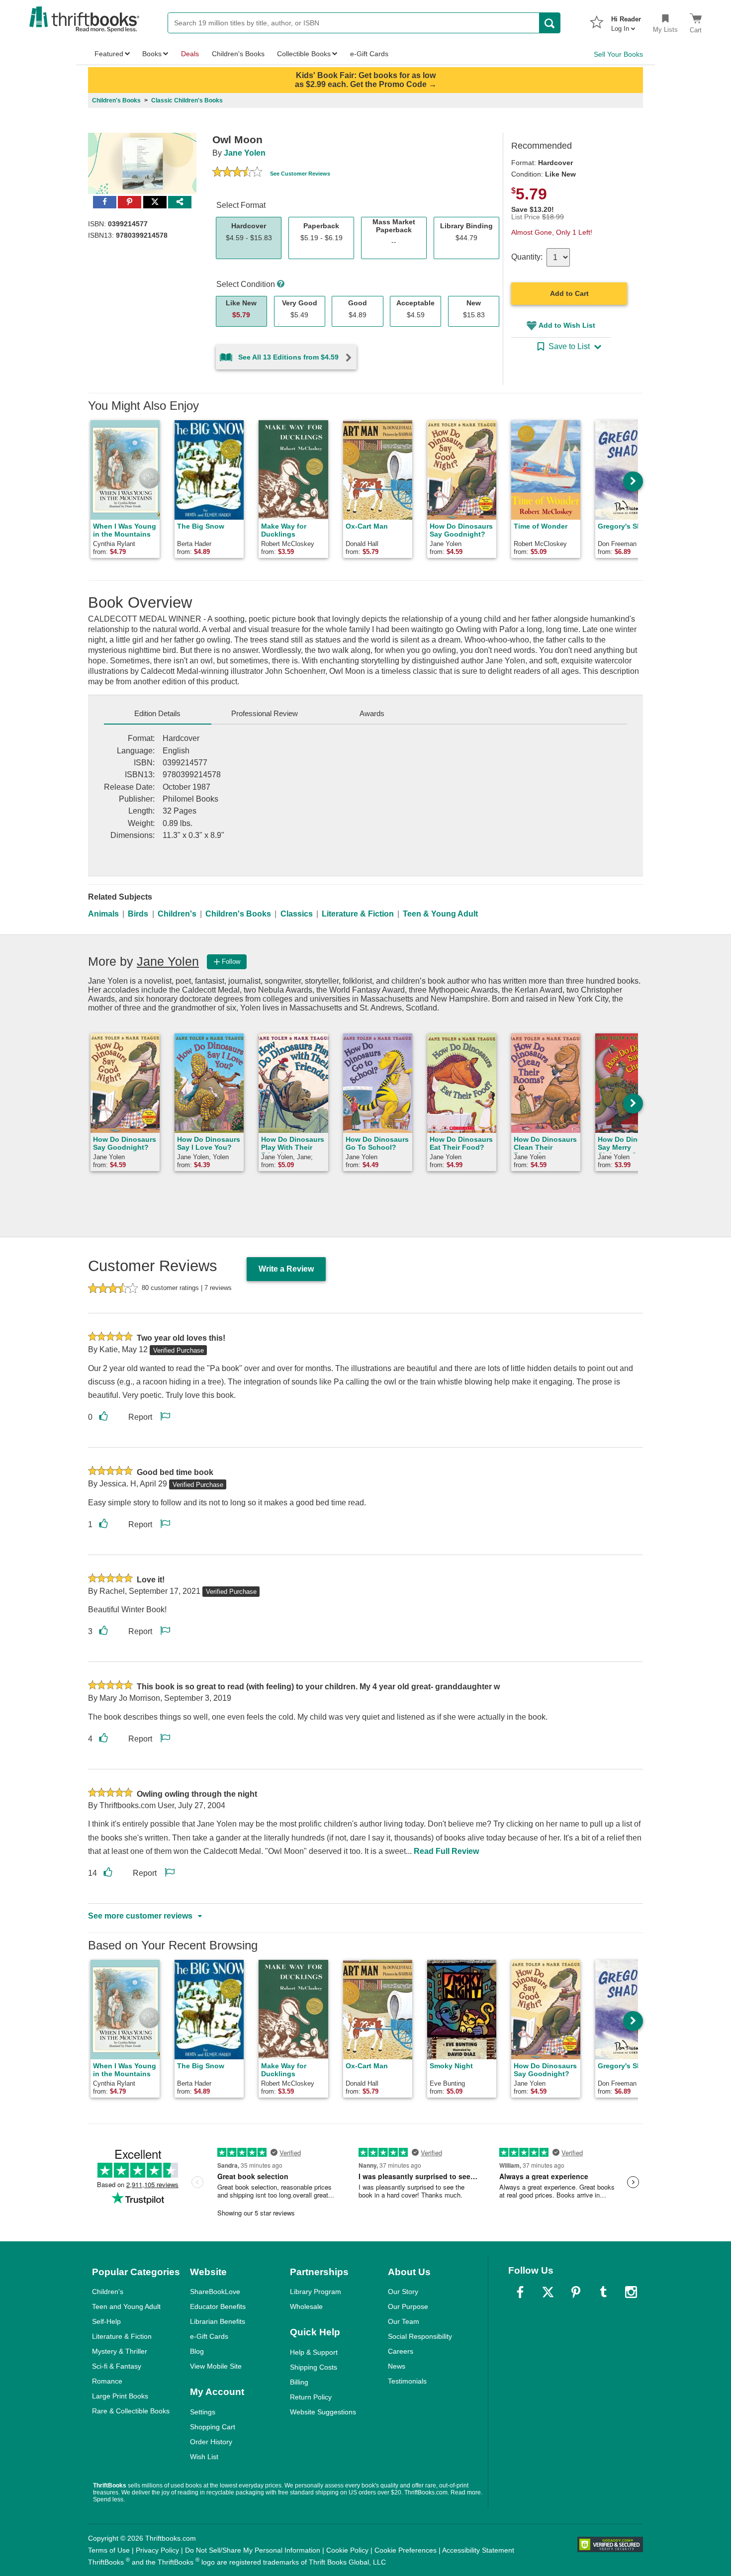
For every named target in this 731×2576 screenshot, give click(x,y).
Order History (211, 2442)
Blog (197, 2351)
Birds (138, 914)
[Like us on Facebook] (520, 2292)
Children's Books (238, 914)
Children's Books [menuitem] (238, 54)
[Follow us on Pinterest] (576, 2292)
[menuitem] (626, 21)
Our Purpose (408, 2306)
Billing (299, 2382)
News (397, 2366)
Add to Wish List (567, 325)
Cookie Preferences (406, 2550)
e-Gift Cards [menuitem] (369, 54)
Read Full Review (446, 1851)
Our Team (404, 2321)
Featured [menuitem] (109, 54)
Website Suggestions (323, 2412)
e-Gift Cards (209, 2336)
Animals (103, 914)
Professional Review (265, 713)
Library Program (316, 2292)
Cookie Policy (347, 2550)
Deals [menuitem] (190, 54)
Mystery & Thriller (120, 2351)
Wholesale (306, 2306)
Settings (203, 2412)
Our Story (403, 2292)
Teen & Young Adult (440, 914)
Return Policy (311, 2397)
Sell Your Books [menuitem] (618, 54)
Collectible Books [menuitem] (304, 54)
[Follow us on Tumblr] (603, 2292)
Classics (297, 914)
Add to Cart (569, 293)
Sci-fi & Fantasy (117, 2366)
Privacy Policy (157, 2550)
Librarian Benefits (218, 2321)
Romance (107, 2381)
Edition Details (157, 713)
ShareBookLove (215, 2292)
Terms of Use (109, 2550)
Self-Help (106, 2321)
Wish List (204, 2457)
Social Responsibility (420, 2336)
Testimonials (407, 2381)
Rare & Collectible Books (131, 2411)
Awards (372, 713)
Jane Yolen (245, 153)
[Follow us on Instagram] (631, 2292)
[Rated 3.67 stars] (237, 173)
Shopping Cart (213, 2427)
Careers (401, 2351)
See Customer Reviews (300, 174)
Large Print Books (120, 2396)
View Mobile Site (216, 2366)
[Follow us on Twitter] (548, 2292)
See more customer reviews (140, 1916)
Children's (177, 914)
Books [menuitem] (152, 54)
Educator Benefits (218, 2306)
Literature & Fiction (358, 914)
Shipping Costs (314, 2367)
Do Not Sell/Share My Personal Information (253, 2550)
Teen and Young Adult (126, 2306)
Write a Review (286, 1269)
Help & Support (314, 2352)
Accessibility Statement (478, 2550)
